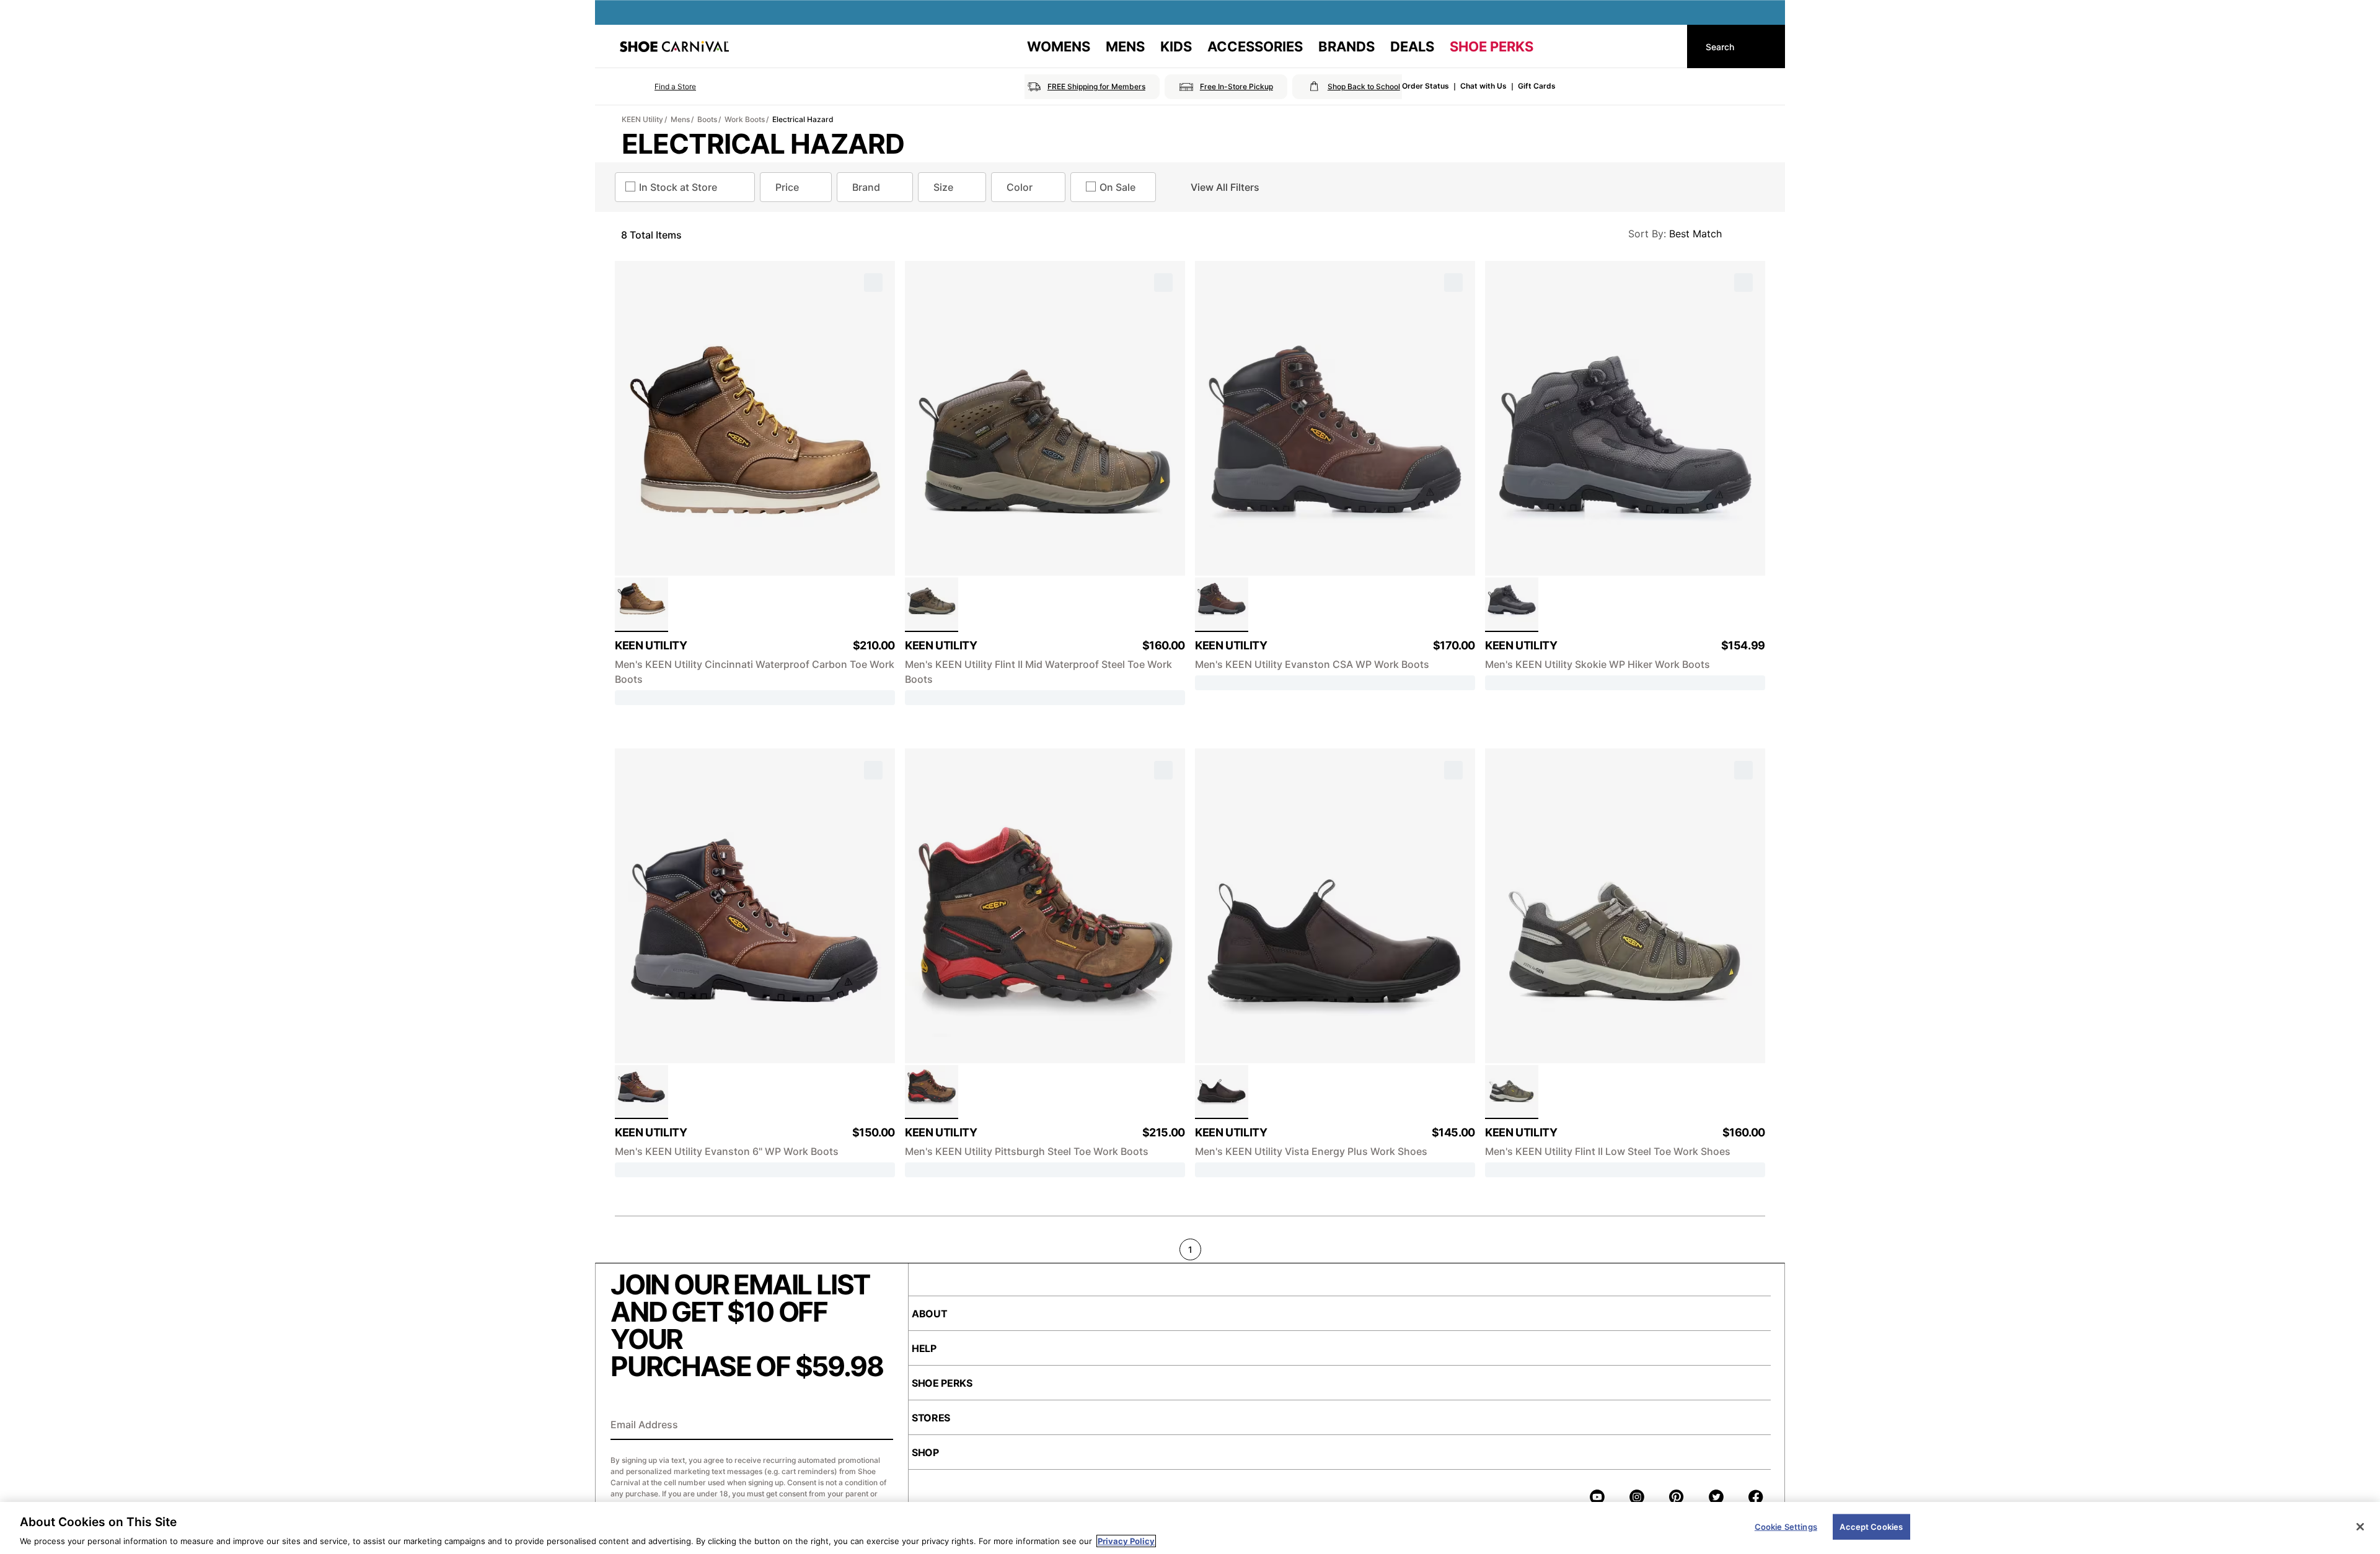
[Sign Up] (879, 1426)
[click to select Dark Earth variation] (1222, 1092)
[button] (658, 87)
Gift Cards (1537, 86)
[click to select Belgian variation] (641, 605)
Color (1020, 187)
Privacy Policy (1126, 1541)
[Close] (2360, 1527)
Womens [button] (1059, 46)
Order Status (1426, 86)
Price (787, 187)
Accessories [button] (1255, 46)
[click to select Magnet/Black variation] (1512, 605)
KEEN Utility (642, 119)
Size (943, 187)
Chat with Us (1483, 86)
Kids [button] (1176, 46)
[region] (1190, 1528)
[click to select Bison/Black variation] (641, 1092)
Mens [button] (1125, 46)
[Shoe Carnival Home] (674, 46)
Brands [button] (1346, 46)
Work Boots (745, 119)
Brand (866, 187)
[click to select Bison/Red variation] (932, 1092)
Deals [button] (1412, 46)
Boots (707, 119)
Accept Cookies (1871, 1526)
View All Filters (1225, 187)
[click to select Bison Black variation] (1222, 605)
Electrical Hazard (803, 119)
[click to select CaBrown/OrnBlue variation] (932, 605)
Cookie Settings (1786, 1526)
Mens (680, 119)
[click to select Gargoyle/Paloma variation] (1512, 1092)
